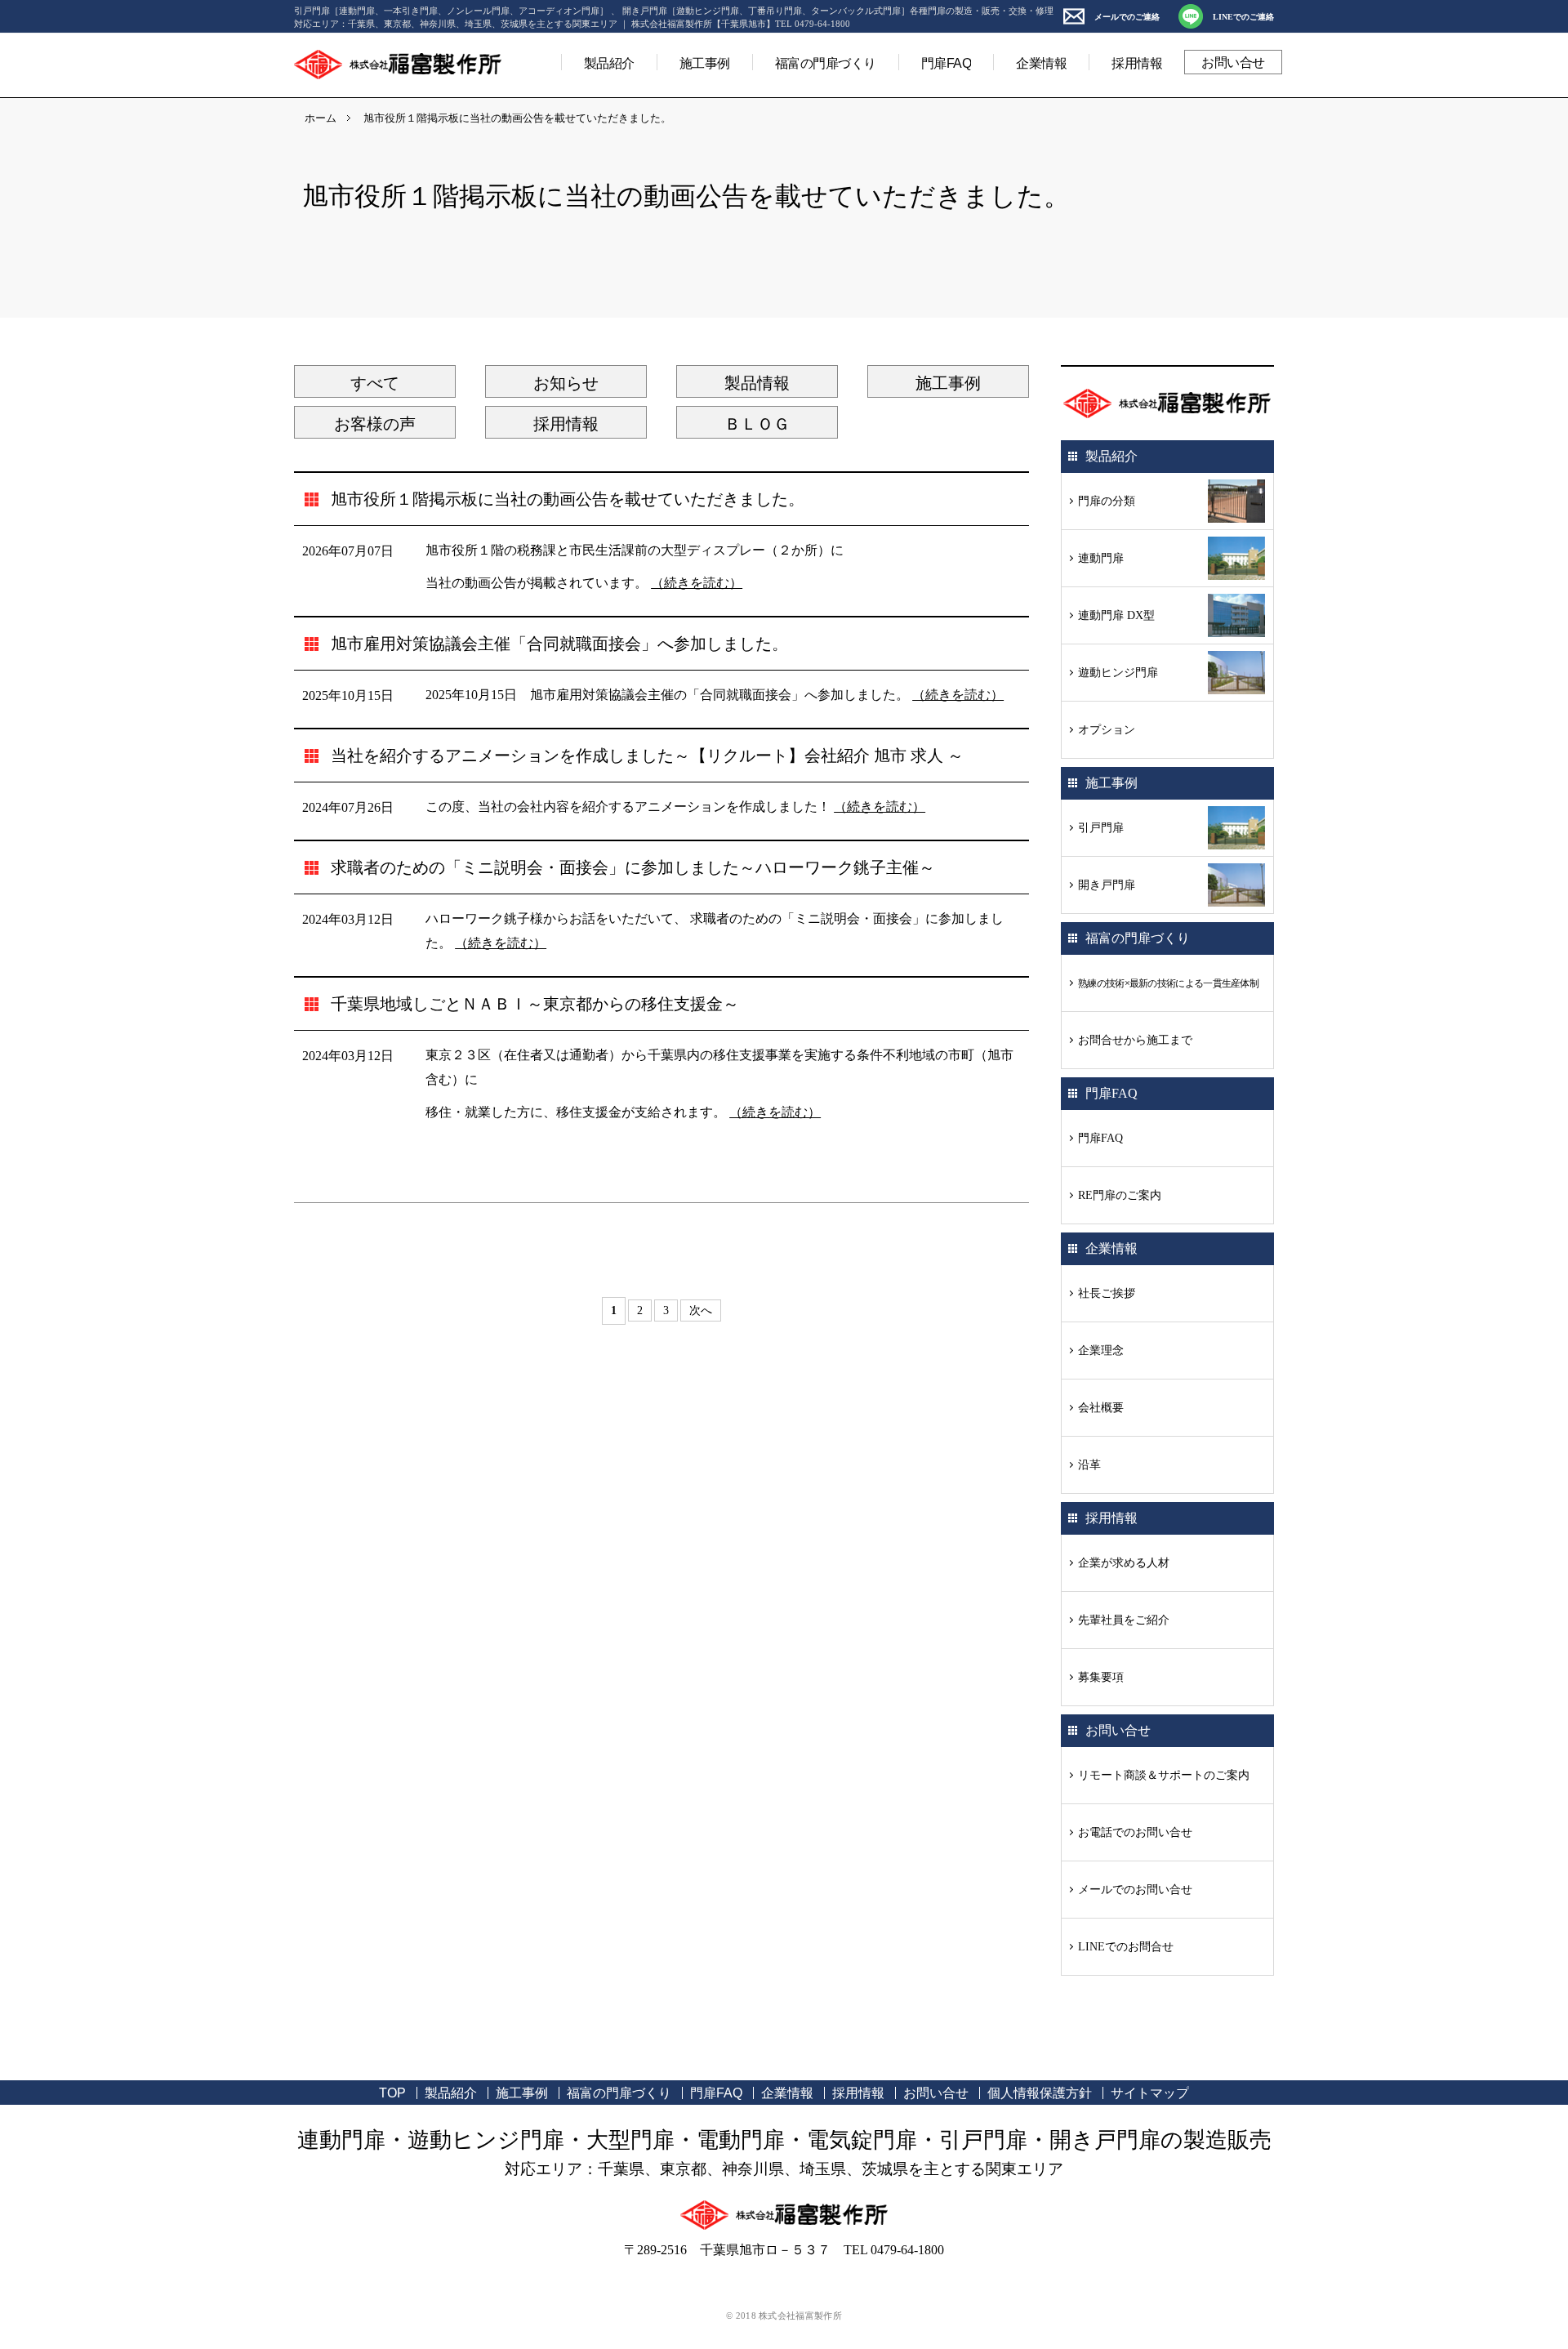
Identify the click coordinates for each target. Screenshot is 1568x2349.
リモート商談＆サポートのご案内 (1164, 1775)
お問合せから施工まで (1135, 1040)
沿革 (1089, 1465)
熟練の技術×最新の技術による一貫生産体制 (1168, 983)
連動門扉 (1101, 558)
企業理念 (1101, 1351)
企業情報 (1041, 63)
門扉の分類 (1107, 501)
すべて (375, 383)
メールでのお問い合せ (1135, 1890)
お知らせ (566, 383)
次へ (701, 1310)
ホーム (321, 118)
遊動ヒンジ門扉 (1118, 673)
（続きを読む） (697, 583)
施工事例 (705, 63)
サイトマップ (1150, 2093)
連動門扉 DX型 (1116, 615)
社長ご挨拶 (1107, 1293)
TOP (392, 2093)
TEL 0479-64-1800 (894, 2250)
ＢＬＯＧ (757, 424)
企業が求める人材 (1124, 1563)
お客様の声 (375, 424)
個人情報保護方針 (1040, 2093)
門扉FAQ (947, 63)
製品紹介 (609, 63)
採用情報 (1137, 63)
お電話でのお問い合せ (1135, 1832)
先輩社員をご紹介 (1124, 1620)
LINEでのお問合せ (1126, 1947)
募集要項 (1101, 1677)
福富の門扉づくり (826, 63)
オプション (1107, 730)
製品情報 (757, 383)
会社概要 (1101, 1408)
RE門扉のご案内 (1120, 1195)
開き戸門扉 (1107, 885)
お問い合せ (1233, 62)
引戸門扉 (1101, 828)
